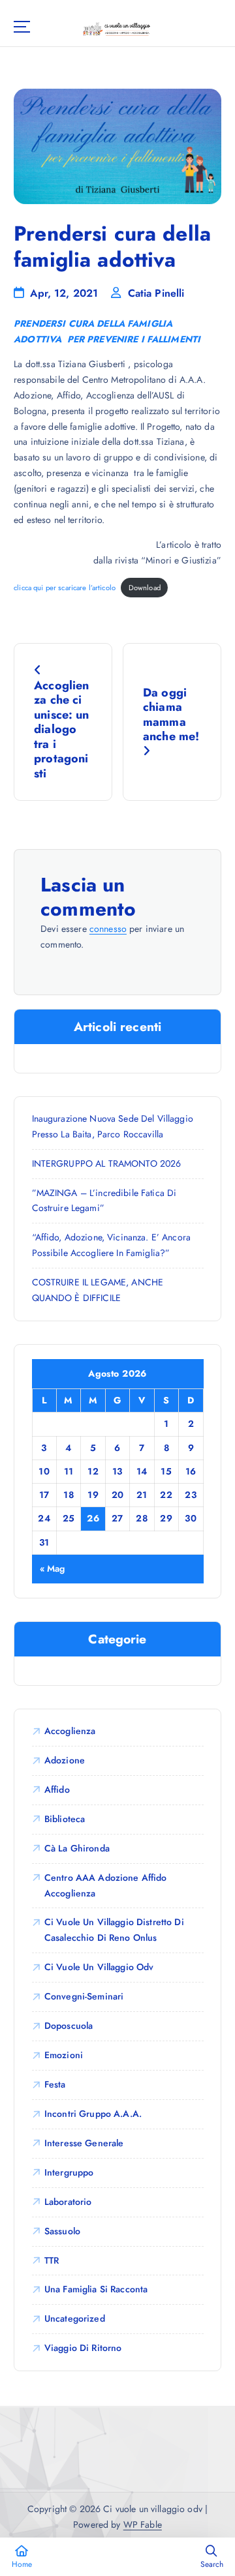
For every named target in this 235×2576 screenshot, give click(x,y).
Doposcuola (69, 2026)
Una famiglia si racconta (96, 2289)
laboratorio (68, 2202)
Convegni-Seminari (84, 1996)
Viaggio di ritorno (83, 2348)
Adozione (65, 1760)
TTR (52, 2260)
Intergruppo (69, 2172)
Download (145, 588)
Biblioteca (65, 1819)
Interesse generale (84, 2143)
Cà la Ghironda (77, 1848)
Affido (57, 1790)
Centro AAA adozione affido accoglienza (106, 1885)
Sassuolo (62, 2231)
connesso (108, 929)
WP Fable (143, 2524)
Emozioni (64, 2055)
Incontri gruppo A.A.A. (93, 2114)
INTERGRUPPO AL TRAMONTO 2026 (107, 1163)
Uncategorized (75, 2318)
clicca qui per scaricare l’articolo (65, 588)
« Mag (53, 1568)
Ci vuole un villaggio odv (99, 1967)
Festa (55, 2084)
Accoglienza (70, 1731)
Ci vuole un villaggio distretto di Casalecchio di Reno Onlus (114, 1930)
